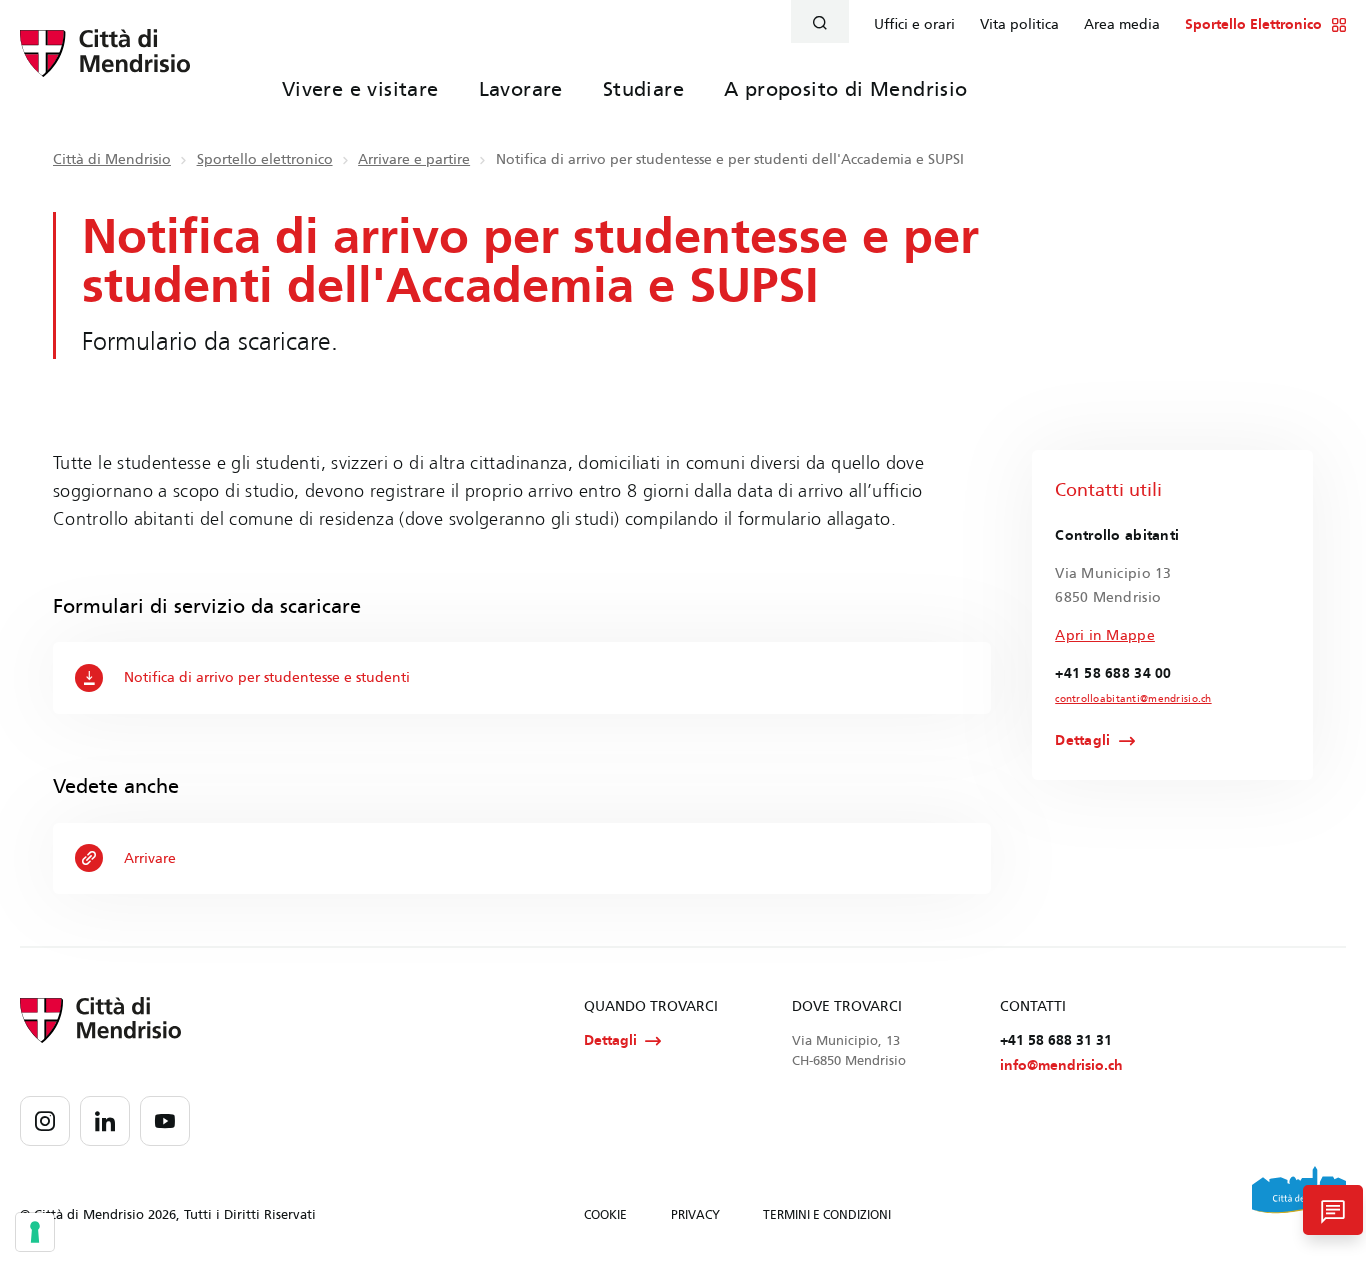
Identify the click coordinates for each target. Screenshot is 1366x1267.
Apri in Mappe (1105, 635)
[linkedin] (105, 1121)
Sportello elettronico (265, 159)
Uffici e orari (914, 25)
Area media (1122, 25)
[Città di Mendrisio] (105, 65)
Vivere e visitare (360, 89)
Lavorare (521, 89)
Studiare (643, 89)
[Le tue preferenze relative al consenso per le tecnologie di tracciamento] (35, 1232)
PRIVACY (695, 1215)
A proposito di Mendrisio (846, 89)
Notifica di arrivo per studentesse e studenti (267, 677)
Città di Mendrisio (112, 159)
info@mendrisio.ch (1061, 1065)
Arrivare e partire (414, 159)
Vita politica (1019, 25)
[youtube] (165, 1121)
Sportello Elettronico (1253, 25)
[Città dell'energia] (1299, 1197)
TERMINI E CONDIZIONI (827, 1215)
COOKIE (605, 1215)
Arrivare (150, 858)
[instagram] (45, 1121)
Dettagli (1082, 741)
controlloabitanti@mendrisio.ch (1133, 699)
